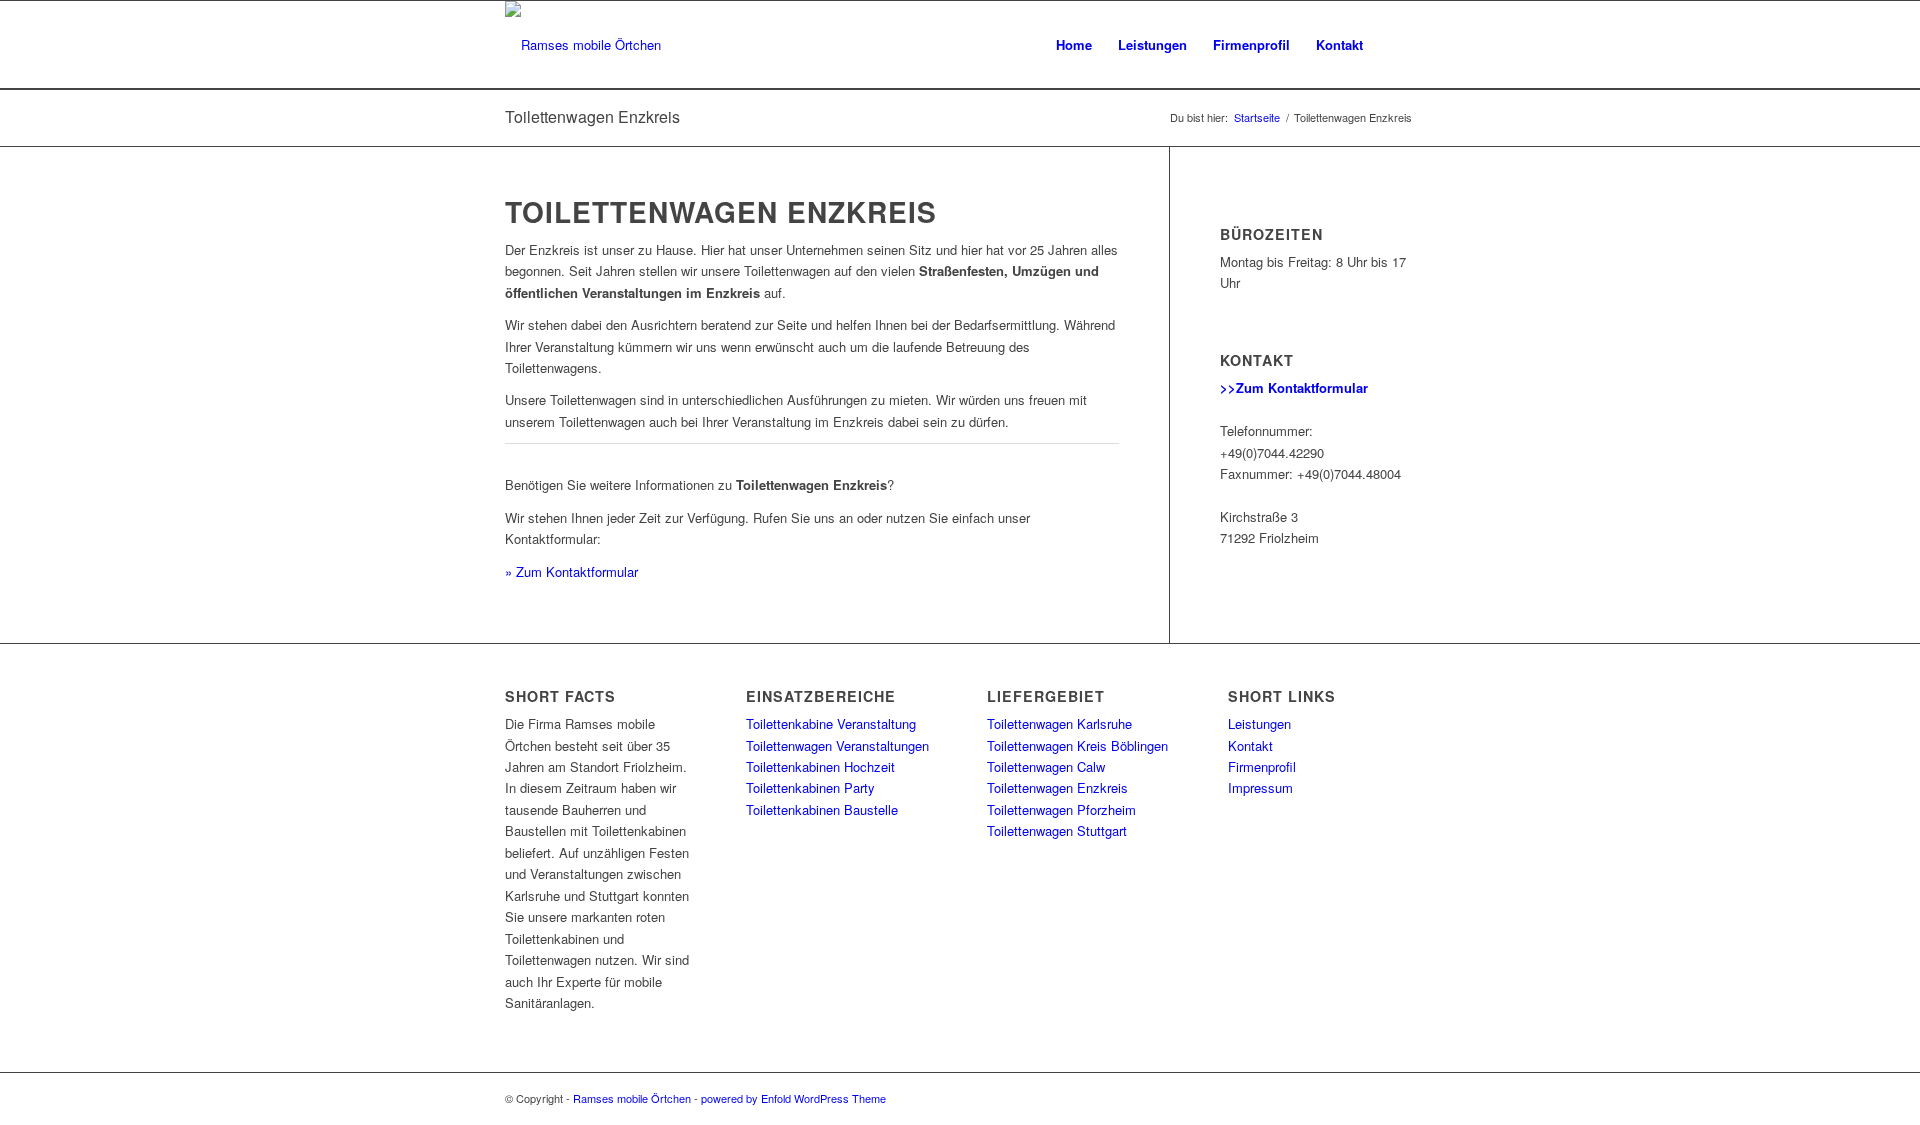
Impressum (1260, 787)
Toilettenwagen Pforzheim (1061, 809)
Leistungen (1259, 723)
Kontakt (1250, 745)
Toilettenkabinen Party (810, 787)
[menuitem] (1074, 45)
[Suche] (1395, 45)
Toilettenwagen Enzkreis (592, 116)
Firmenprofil (1262, 766)
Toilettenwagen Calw (1046, 766)
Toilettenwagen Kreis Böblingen (1077, 745)
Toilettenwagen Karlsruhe (1059, 723)
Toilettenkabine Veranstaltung (831, 723)
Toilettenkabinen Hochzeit (820, 766)
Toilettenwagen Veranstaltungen (837, 745)
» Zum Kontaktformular (571, 571)
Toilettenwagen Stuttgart (1057, 830)
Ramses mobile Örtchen (632, 1098)
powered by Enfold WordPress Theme (793, 1098)
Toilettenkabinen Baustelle (822, 809)
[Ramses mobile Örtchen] (583, 45)
